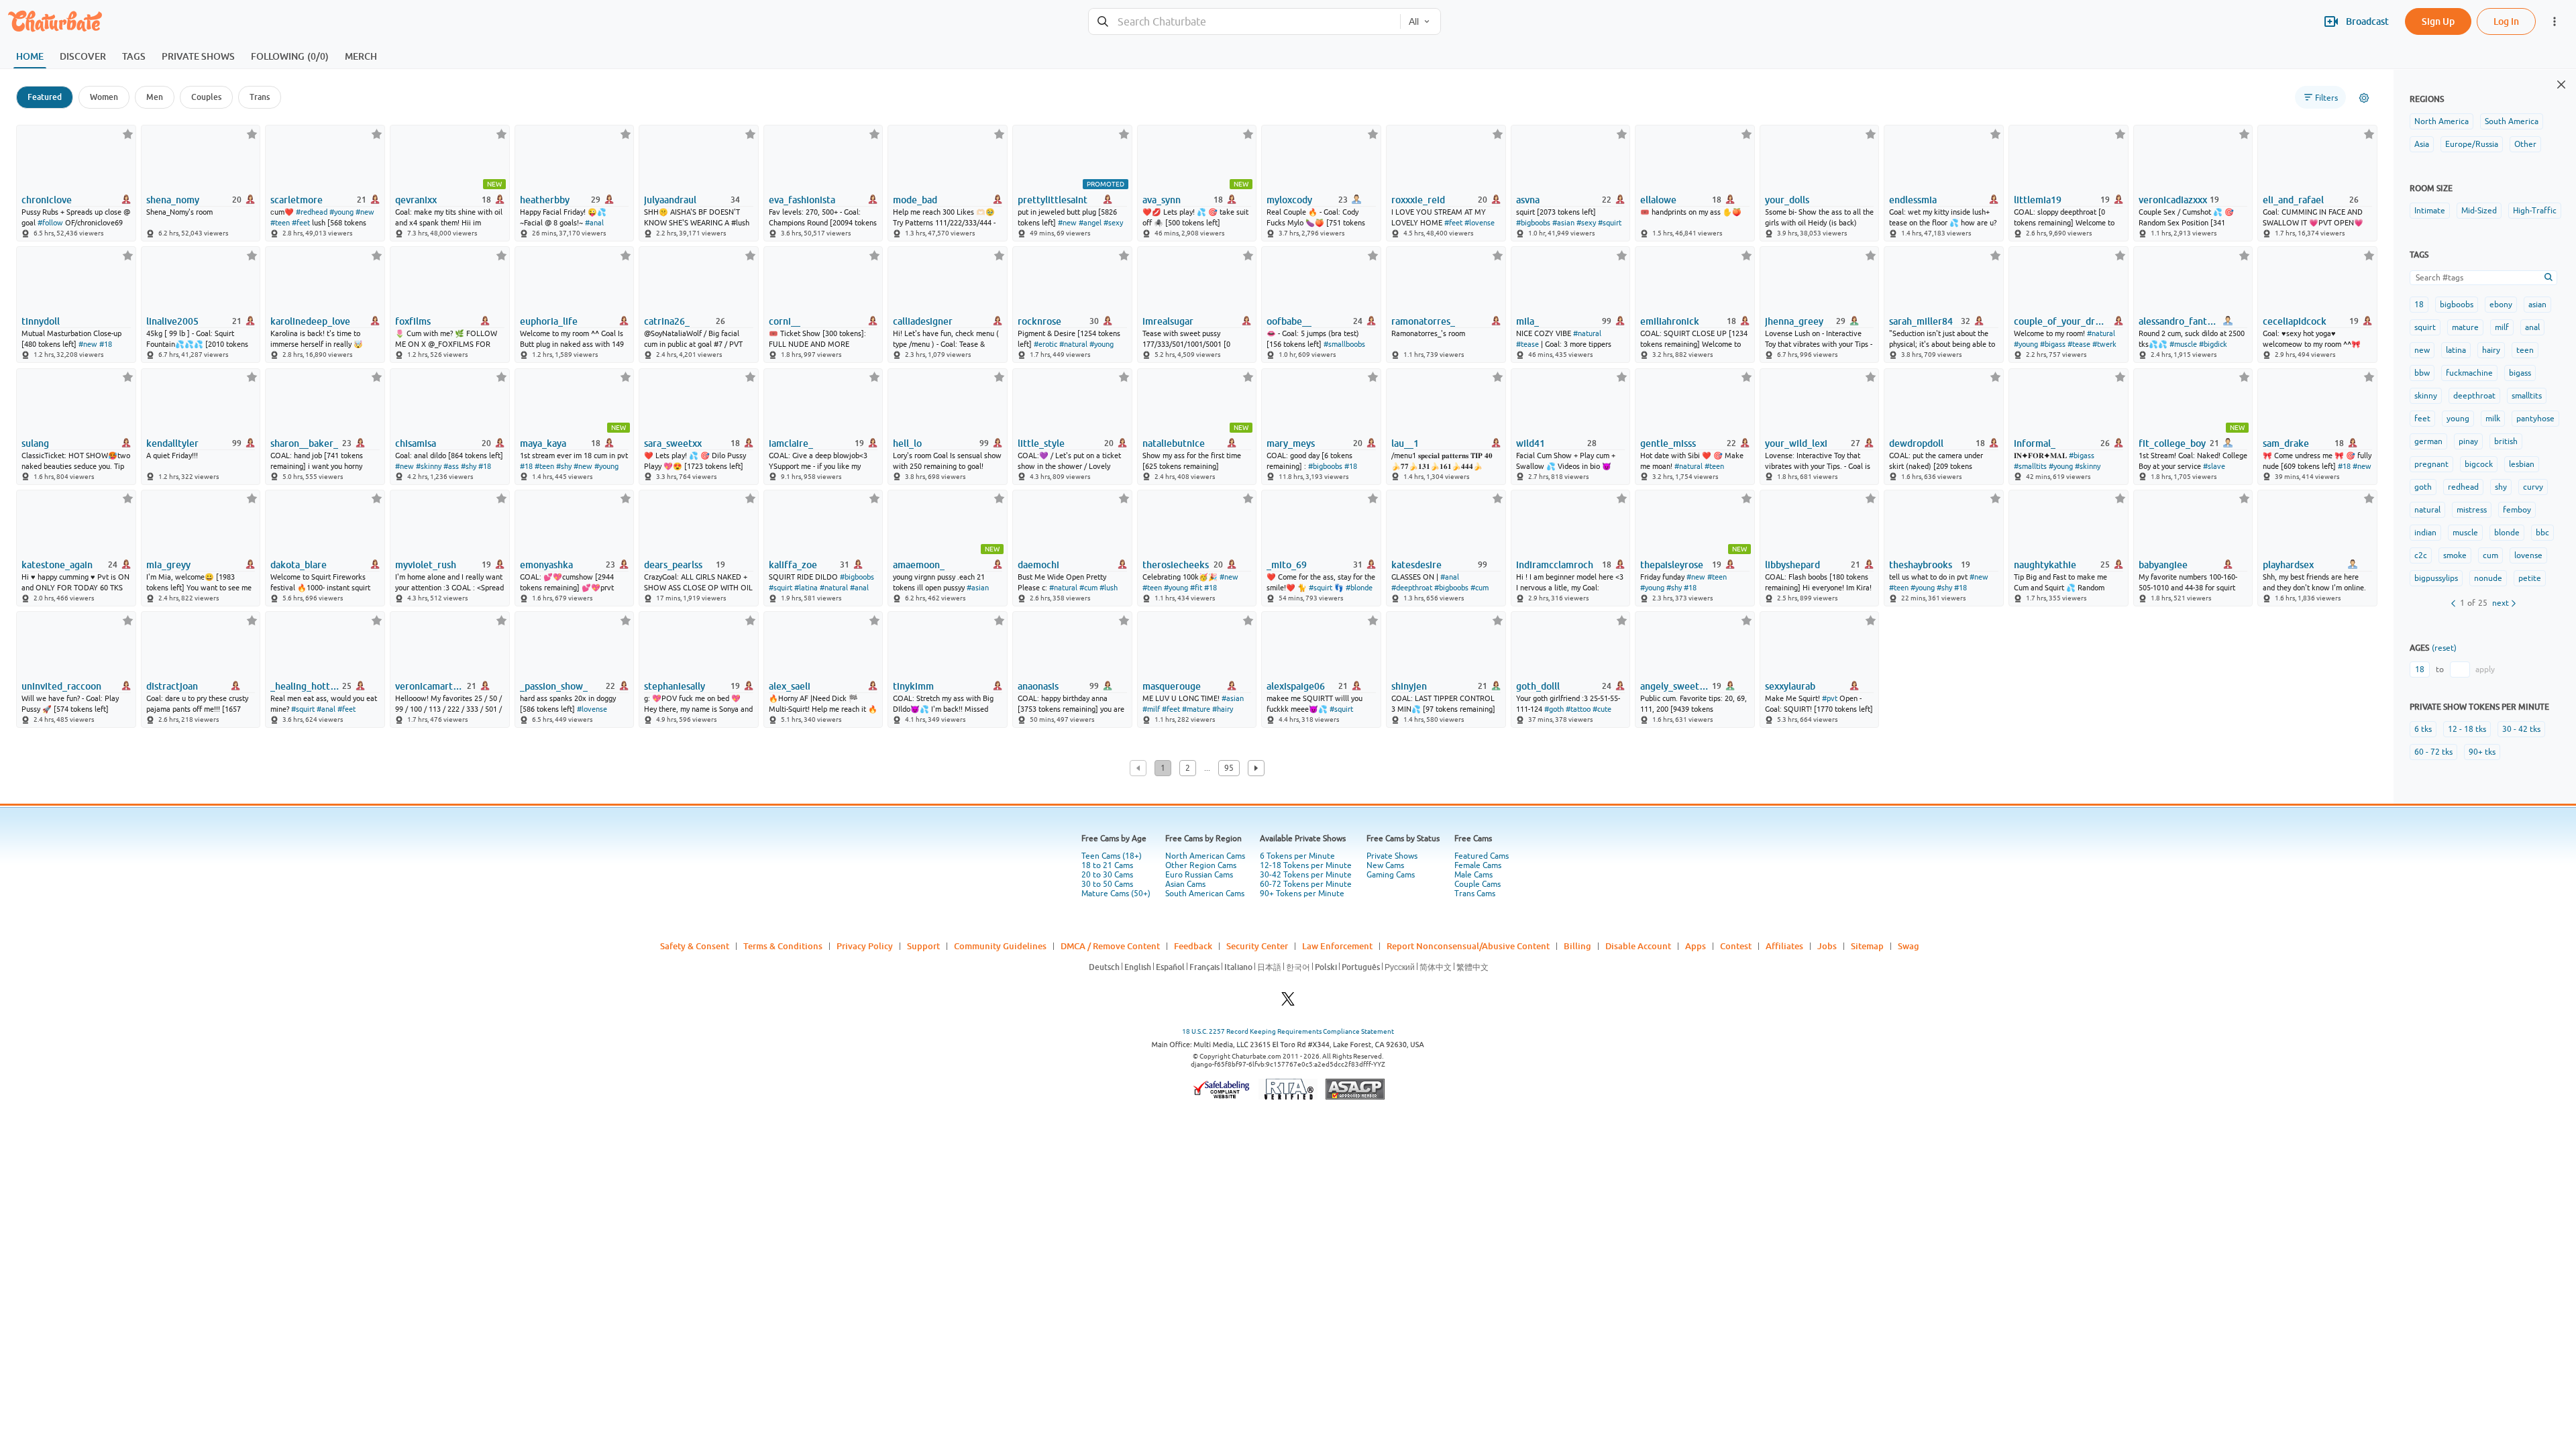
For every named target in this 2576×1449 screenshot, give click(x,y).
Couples (206, 97)
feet (2422, 419)
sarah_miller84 (1921, 321)
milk (2493, 419)
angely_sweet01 (1675, 686)
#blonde (1359, 588)
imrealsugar (1168, 321)
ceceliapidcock (2295, 321)
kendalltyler (172, 443)
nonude (2488, 578)
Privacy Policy (865, 946)
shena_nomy (173, 200)
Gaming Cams (1391, 875)
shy (2501, 487)
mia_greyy (168, 565)
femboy (2517, 510)
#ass (451, 466)
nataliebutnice (1174, 443)
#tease (1527, 344)
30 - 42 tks (2521, 729)
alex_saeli (790, 686)
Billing (1577, 946)
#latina (806, 588)
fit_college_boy (2172, 443)
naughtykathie (2045, 565)
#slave (2214, 466)
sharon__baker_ (304, 443)
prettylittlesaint (1053, 200)
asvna (1528, 200)
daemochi (1038, 565)
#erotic (1045, 344)
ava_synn (1162, 200)
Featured (45, 97)
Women (104, 97)
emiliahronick (1670, 321)
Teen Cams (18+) (1112, 856)
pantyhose (2535, 419)
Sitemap (1867, 946)
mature (2465, 327)
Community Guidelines (1000, 946)
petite (2530, 578)
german (2428, 441)
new (2422, 350)
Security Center (1257, 946)
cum (2490, 555)
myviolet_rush (426, 565)
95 (1229, 768)
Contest (1736, 946)
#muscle (2183, 344)
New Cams (1385, 865)
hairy (2491, 350)
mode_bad (915, 200)
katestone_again (57, 565)
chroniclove (47, 200)
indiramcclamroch (1555, 565)
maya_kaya (543, 443)
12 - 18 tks (2467, 729)
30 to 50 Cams (1107, 884)
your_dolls (1787, 200)
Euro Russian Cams (1199, 875)
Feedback (1193, 946)
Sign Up (2438, 21)
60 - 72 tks (2433, 752)
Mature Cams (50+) (1116, 894)
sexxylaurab (1790, 686)
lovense (2528, 555)
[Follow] (128, 134)
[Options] (2364, 98)
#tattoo (1578, 709)
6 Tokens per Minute (1297, 856)
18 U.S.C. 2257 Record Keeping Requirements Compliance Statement (1288, 1031)
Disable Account (1638, 946)
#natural (1073, 344)
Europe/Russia (2472, 144)
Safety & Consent (695, 946)
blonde (2507, 533)
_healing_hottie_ (305, 686)
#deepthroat (1412, 588)
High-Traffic (2535, 211)
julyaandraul (670, 200)
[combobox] (1243, 22)
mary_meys (1291, 443)
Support (923, 946)
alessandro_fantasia (2178, 321)
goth (2423, 487)
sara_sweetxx (673, 443)
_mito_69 (1287, 565)
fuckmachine (2469, 373)
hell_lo (907, 443)
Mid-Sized (2479, 211)
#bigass (2053, 344)
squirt (2425, 327)
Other (2525, 144)
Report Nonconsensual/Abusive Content (1468, 946)
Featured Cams (1482, 856)
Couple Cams (1478, 884)
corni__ (785, 321)
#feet (301, 223)
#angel (1090, 223)
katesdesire (1416, 565)
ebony (2501, 305)
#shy (469, 466)
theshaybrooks (1921, 565)
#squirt (1610, 223)
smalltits (2527, 396)
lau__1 (1405, 443)
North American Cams (1205, 856)
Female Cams (1478, 865)
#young (341, 212)
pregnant (2431, 464)
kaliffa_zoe (793, 565)
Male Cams (1473, 875)
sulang (35, 443)
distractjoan (172, 686)
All (1413, 21)
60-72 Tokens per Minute (1306, 884)
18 (2419, 305)
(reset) (2444, 648)
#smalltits (2030, 466)
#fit (1196, 588)
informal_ (2035, 443)
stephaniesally (675, 686)
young (2458, 419)
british (2506, 441)
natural (2427, 510)
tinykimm (913, 686)
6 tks (2423, 729)
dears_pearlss (673, 565)
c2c (2421, 555)
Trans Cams (1475, 894)
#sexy (1113, 223)
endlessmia (1913, 200)
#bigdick (2213, 344)
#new (365, 212)
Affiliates (1784, 946)
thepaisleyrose (1672, 565)
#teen (280, 223)
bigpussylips (2436, 578)
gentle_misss (1668, 443)
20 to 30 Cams (1107, 875)
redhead (2463, 487)
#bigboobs (1533, 223)
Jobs (1827, 946)
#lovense (1480, 223)
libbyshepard (1792, 565)
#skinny (429, 466)
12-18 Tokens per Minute (1306, 865)
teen (2525, 350)
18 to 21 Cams (1107, 865)
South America (2512, 121)
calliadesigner (923, 321)
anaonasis (1038, 686)
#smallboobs (1344, 344)
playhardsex (2288, 565)
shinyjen (1409, 686)
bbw (2422, 373)
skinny (2426, 396)
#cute (1602, 709)
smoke (2455, 555)
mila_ (1527, 321)
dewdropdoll (1916, 443)
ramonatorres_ (1423, 321)
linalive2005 (172, 321)
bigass (2520, 373)
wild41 (1531, 443)
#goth (1554, 709)
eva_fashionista (802, 200)
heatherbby (545, 200)
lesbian (2522, 464)
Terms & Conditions (783, 946)
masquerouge (1172, 686)
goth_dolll (1538, 686)
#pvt (1830, 698)
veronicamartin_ (430, 686)
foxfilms (413, 321)
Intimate (2430, 211)
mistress (2472, 510)
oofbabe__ (1289, 321)
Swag (1909, 946)
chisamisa (416, 443)
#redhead (312, 212)
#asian (1563, 223)
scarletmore (297, 200)
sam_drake (2286, 443)
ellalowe (1658, 200)
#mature (1196, 709)
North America (2441, 121)
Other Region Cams (1201, 865)
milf (2502, 327)
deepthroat (2474, 396)
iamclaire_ (791, 443)
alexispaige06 (1296, 686)
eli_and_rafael (2293, 200)
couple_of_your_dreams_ (2060, 321)
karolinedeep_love (310, 321)
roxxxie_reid (1418, 200)
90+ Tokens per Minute (1302, 894)
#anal (594, 223)
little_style (1041, 443)
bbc (2542, 533)
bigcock (2479, 464)
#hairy (1223, 709)
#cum (1088, 588)
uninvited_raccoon (61, 686)
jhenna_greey (1794, 321)
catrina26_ (667, 321)
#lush (1109, 588)
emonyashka (546, 565)
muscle (2465, 533)
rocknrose (1039, 321)
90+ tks (2482, 752)
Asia (2422, 144)
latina (2456, 350)
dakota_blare (299, 565)
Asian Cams (1185, 884)
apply (2485, 669)
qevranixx (416, 200)
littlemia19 (2038, 200)
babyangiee (2163, 565)
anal (2532, 327)
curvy (2533, 487)
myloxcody (1289, 200)
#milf (1151, 709)
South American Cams (1205, 894)
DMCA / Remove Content (1110, 946)
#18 (106, 344)
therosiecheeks (1176, 565)
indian (2425, 533)
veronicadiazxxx (2173, 200)
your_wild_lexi (1796, 443)
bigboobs (2457, 305)
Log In (2506, 21)
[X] (1288, 1003)
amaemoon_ (919, 565)
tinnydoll (41, 321)
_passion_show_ (554, 686)
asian (2537, 305)
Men (155, 97)
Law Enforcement (1337, 946)
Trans (260, 97)
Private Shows (1392, 856)
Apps (1696, 946)
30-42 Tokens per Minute (1306, 875)
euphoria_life (549, 321)
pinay (2468, 441)
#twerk (2104, 344)
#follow (50, 223)
